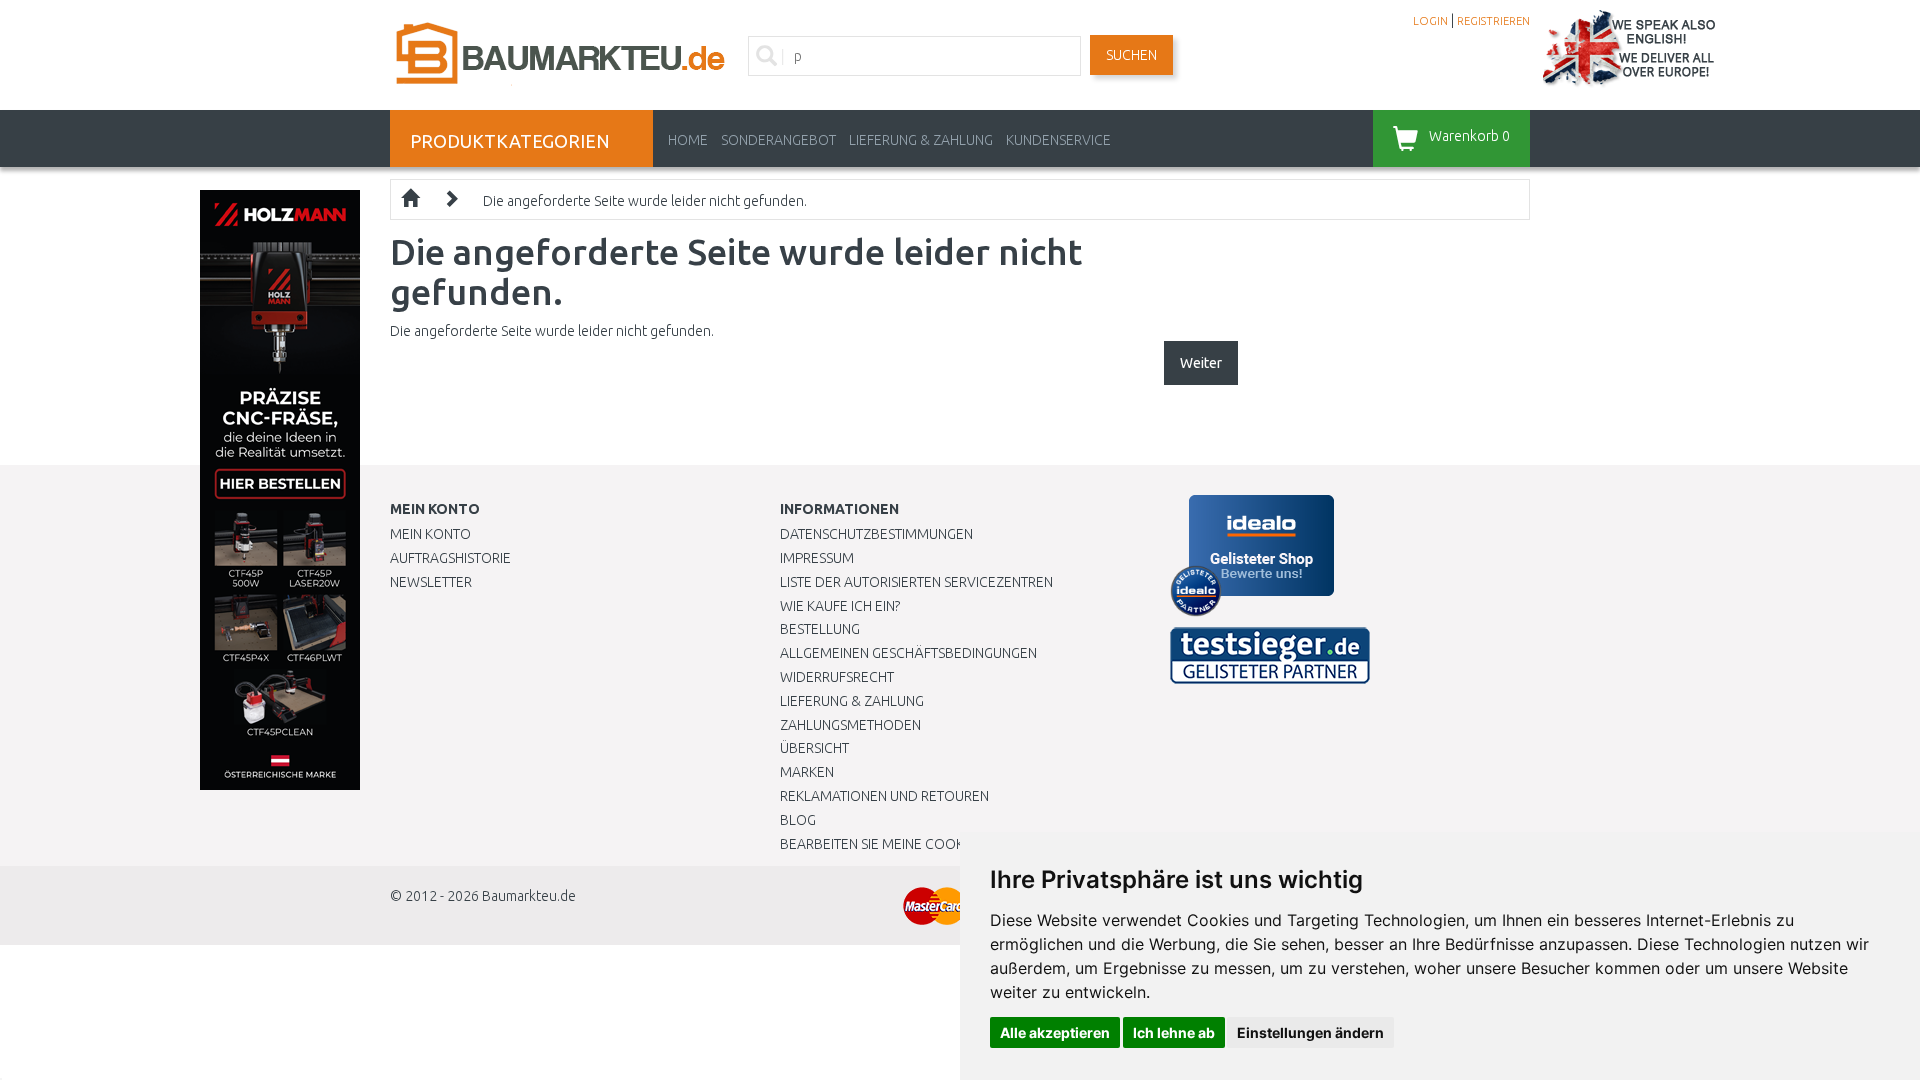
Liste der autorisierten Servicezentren (916, 582)
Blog (798, 820)
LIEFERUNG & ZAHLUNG (921, 140)
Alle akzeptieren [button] (1055, 1032)
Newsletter (431, 582)
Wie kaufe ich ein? (840, 606)
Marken (807, 772)
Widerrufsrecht (837, 677)
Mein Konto (430, 534)
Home (688, 140)
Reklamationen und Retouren (884, 796)
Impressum (817, 558)
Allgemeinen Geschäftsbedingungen (908, 653)
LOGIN (1430, 21)
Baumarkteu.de (529, 896)
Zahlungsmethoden (850, 725)
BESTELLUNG (820, 629)
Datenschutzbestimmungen (876, 534)
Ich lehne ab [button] (1174, 1032)
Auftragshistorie (450, 558)
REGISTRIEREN (1493, 21)
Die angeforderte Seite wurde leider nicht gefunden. (645, 201)
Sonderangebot (778, 140)
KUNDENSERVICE (1058, 140)
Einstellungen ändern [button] (1310, 1032)
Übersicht (814, 748)
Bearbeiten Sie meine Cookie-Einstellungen (929, 844)
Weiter (1201, 363)
